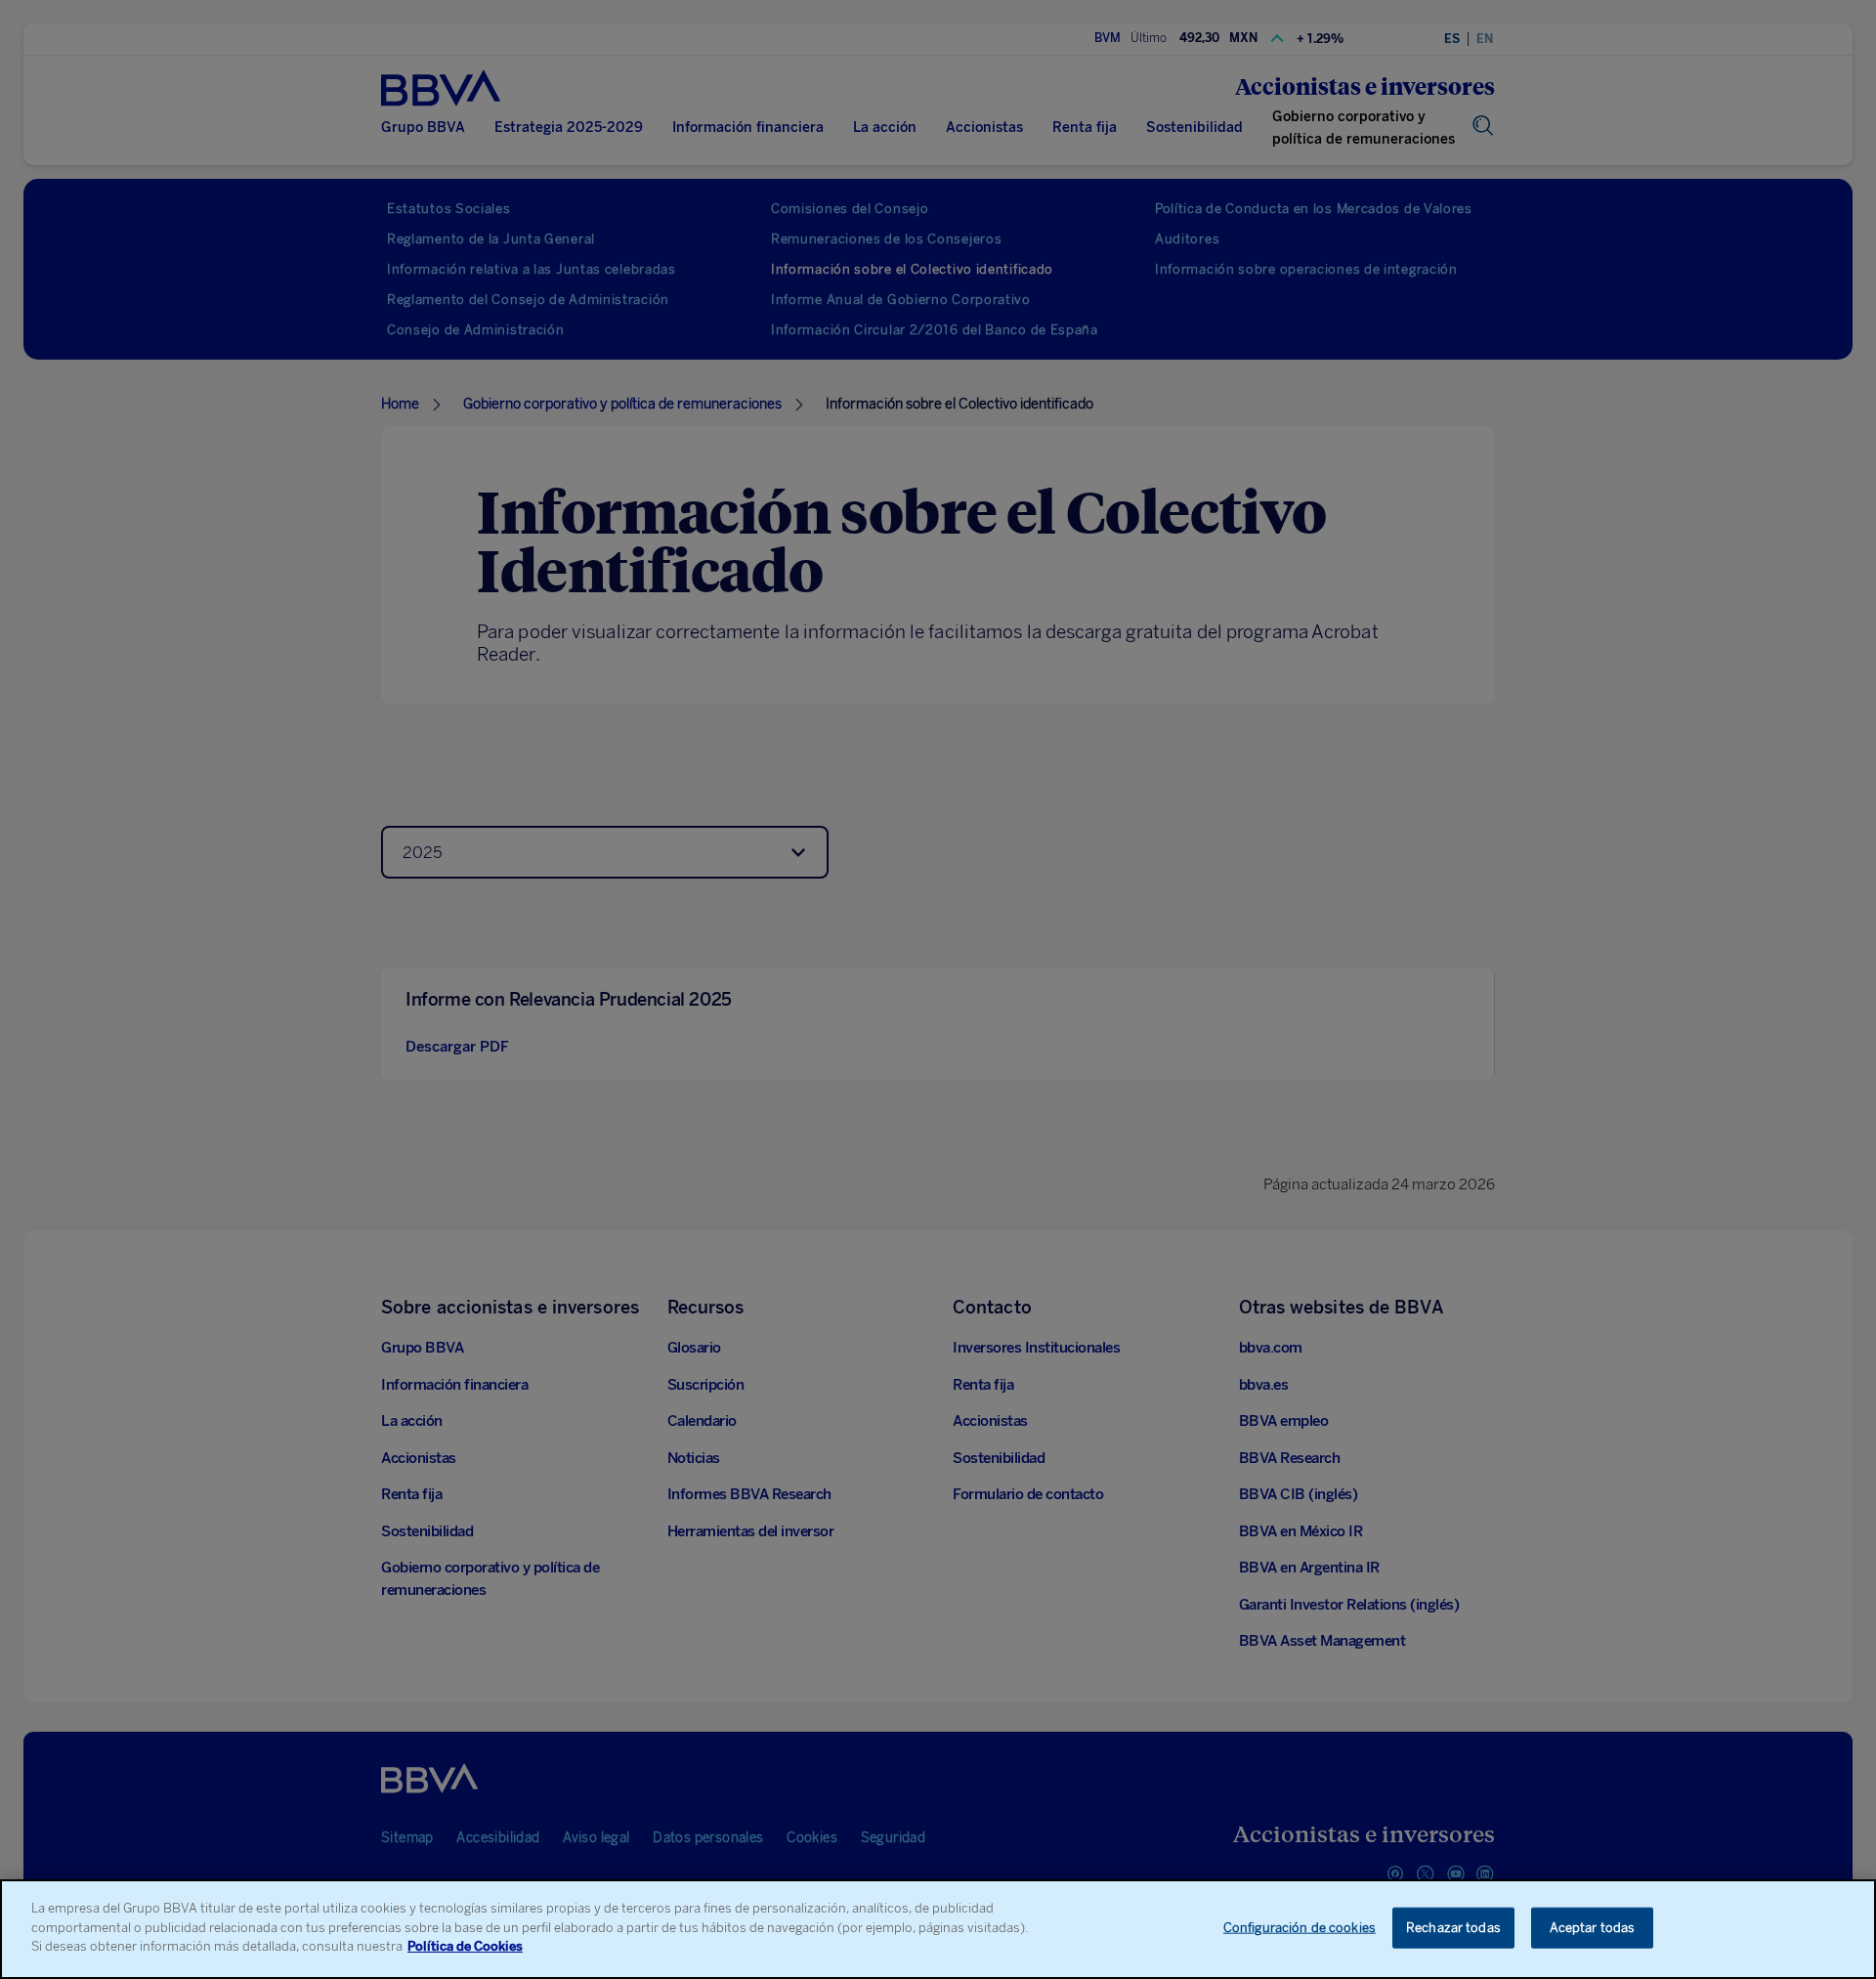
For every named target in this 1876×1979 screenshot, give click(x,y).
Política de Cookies (465, 1946)
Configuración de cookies (1300, 1928)
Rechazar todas (1453, 1928)
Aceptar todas (1593, 1928)
